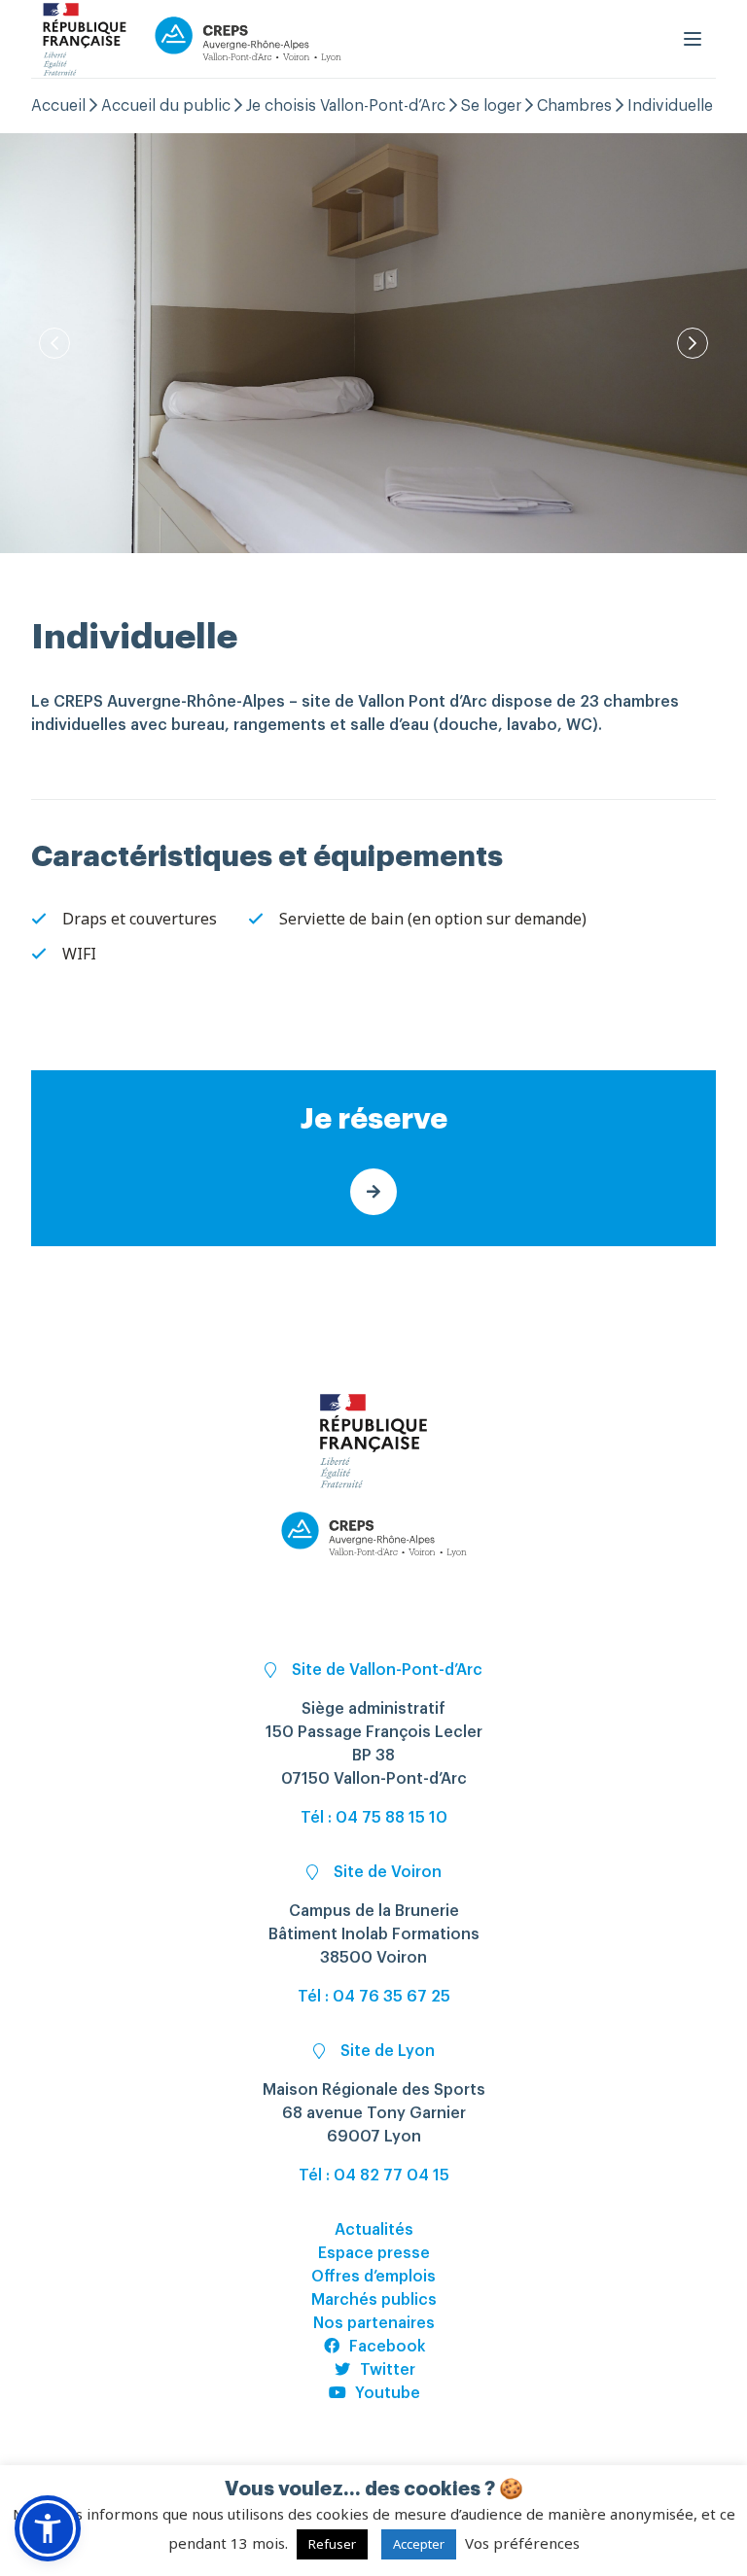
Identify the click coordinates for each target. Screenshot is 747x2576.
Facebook (388, 2347)
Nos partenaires (374, 2323)
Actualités (374, 2230)
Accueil (58, 106)
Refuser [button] (332, 2544)
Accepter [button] (419, 2544)
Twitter (388, 2370)
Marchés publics (374, 2300)
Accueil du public (166, 106)
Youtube (388, 2393)
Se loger (491, 106)
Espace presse (374, 2253)
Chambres (574, 106)
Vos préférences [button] (522, 2543)
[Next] (693, 343)
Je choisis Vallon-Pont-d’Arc (346, 106)
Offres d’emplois (373, 2277)
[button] (48, 2528)
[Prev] (54, 343)
